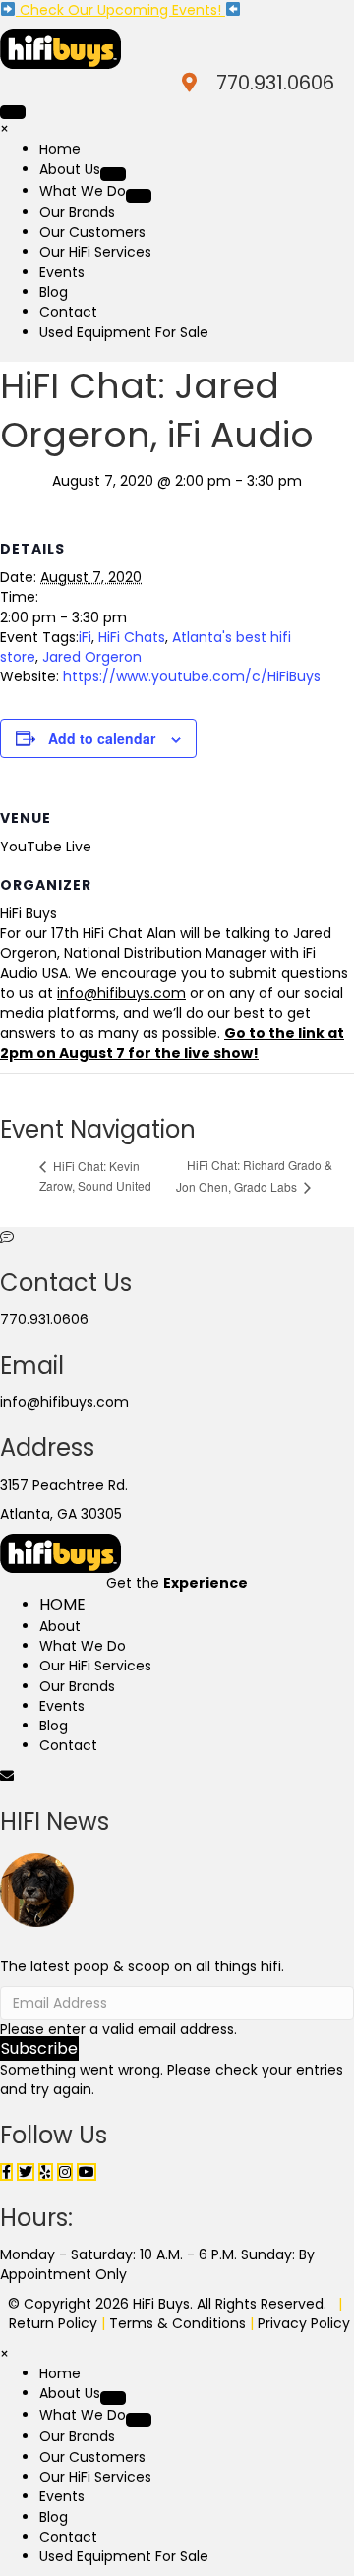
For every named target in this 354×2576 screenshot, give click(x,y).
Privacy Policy (304, 2323)
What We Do (83, 1646)
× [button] (4, 129)
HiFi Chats (132, 637)
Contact (68, 1745)
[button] (39, 2049)
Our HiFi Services (95, 1666)
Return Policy (53, 2323)
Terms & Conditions (177, 2323)
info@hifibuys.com (64, 1402)
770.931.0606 (275, 83)
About (60, 1626)
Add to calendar (102, 739)
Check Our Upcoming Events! (120, 10)
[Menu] (13, 112)
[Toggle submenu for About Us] (113, 174)
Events (62, 1706)
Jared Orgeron (92, 657)
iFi (85, 637)
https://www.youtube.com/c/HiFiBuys (192, 676)
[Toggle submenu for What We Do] (139, 196)
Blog (54, 1726)
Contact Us (66, 1283)
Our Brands (77, 1686)
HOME (62, 1604)
